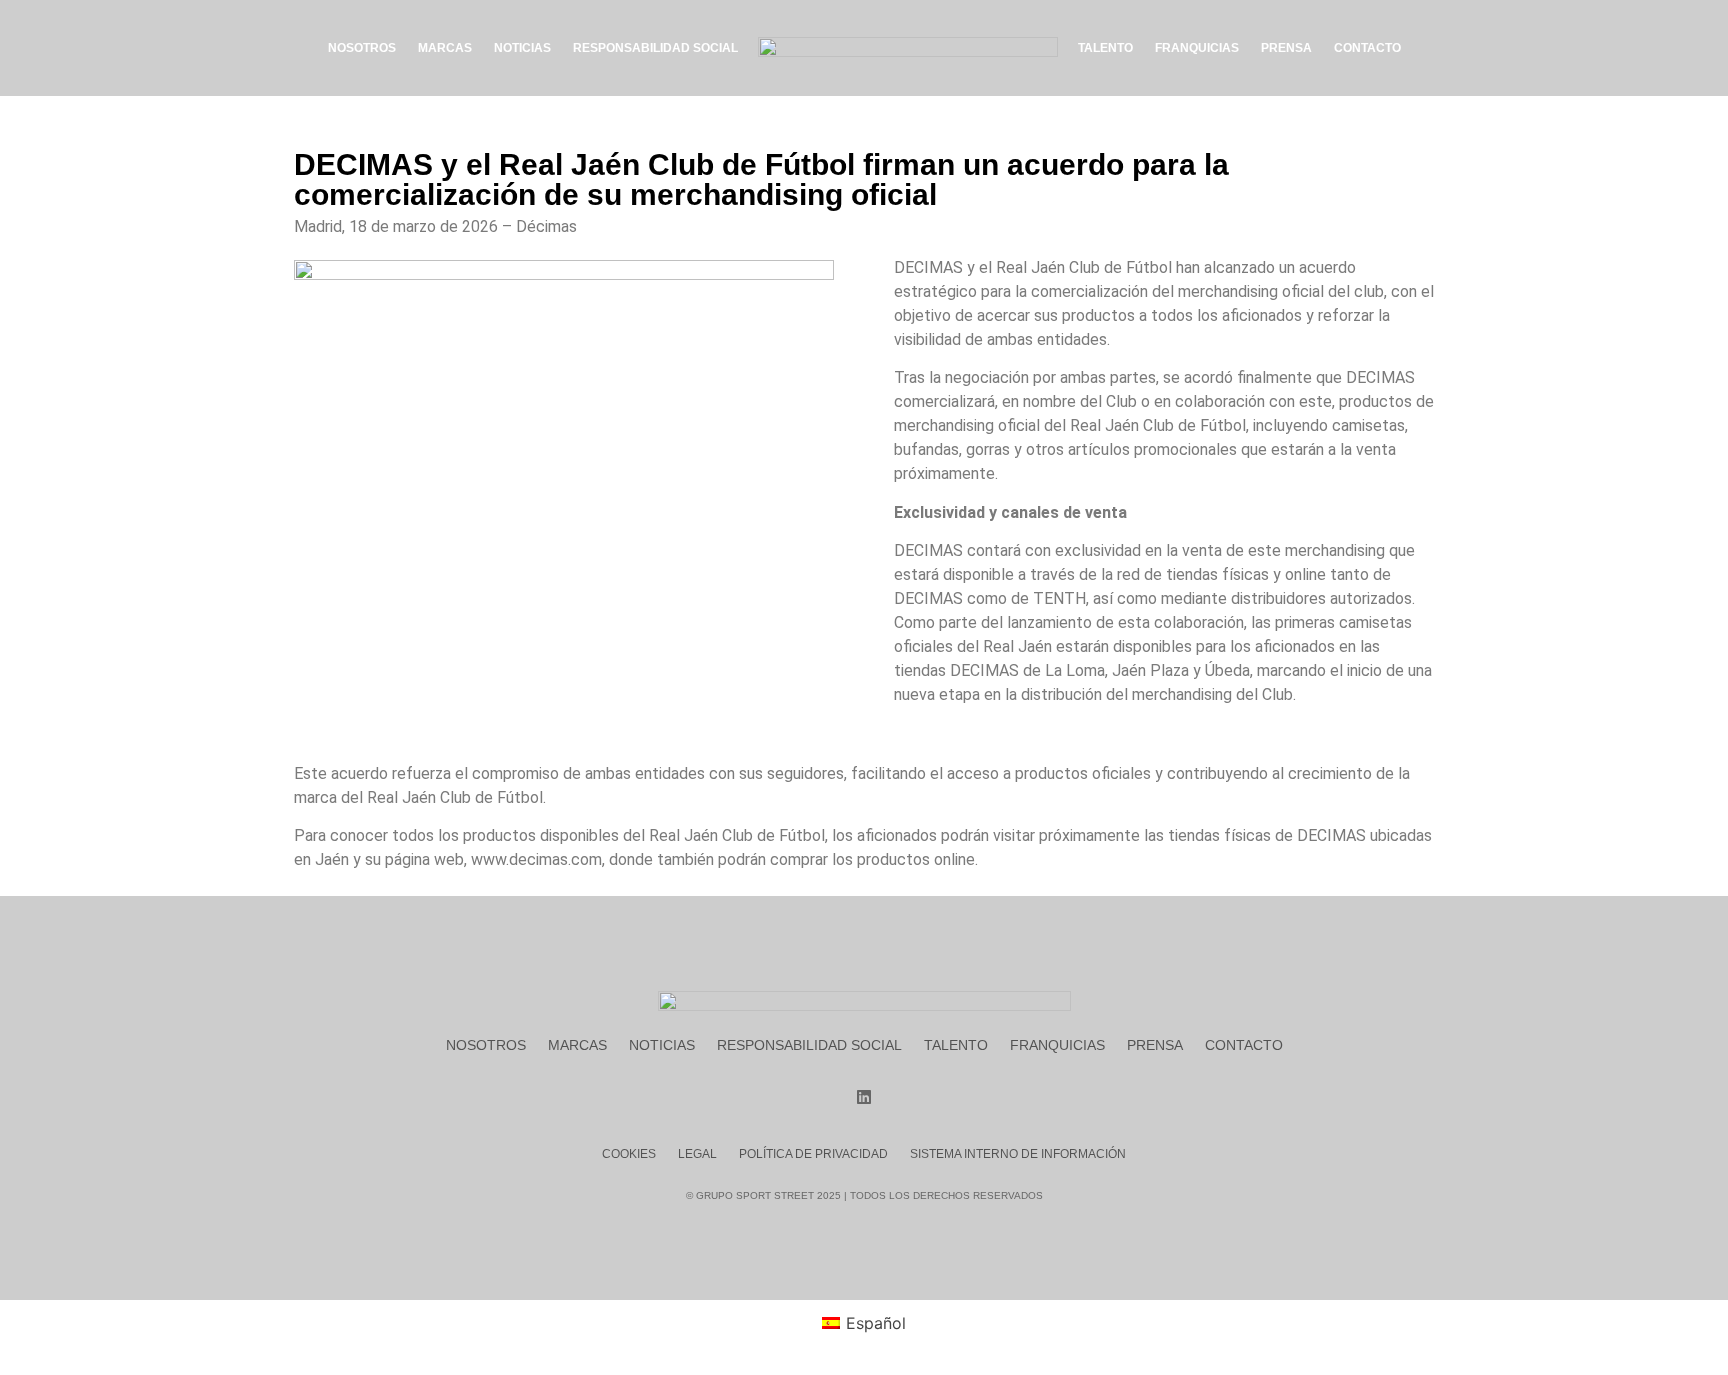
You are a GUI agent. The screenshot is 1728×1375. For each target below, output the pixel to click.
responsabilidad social (809, 1045)
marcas (577, 1045)
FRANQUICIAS (1197, 48)
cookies (629, 1154)
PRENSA (1286, 48)
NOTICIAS (522, 48)
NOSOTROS (362, 48)
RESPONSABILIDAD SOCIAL (655, 48)
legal (697, 1154)
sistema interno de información (1018, 1154)
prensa (1155, 1045)
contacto (1244, 1045)
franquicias (1057, 1045)
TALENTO (1105, 48)
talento (956, 1045)
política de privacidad (813, 1154)
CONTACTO (1367, 48)
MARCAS (445, 48)
